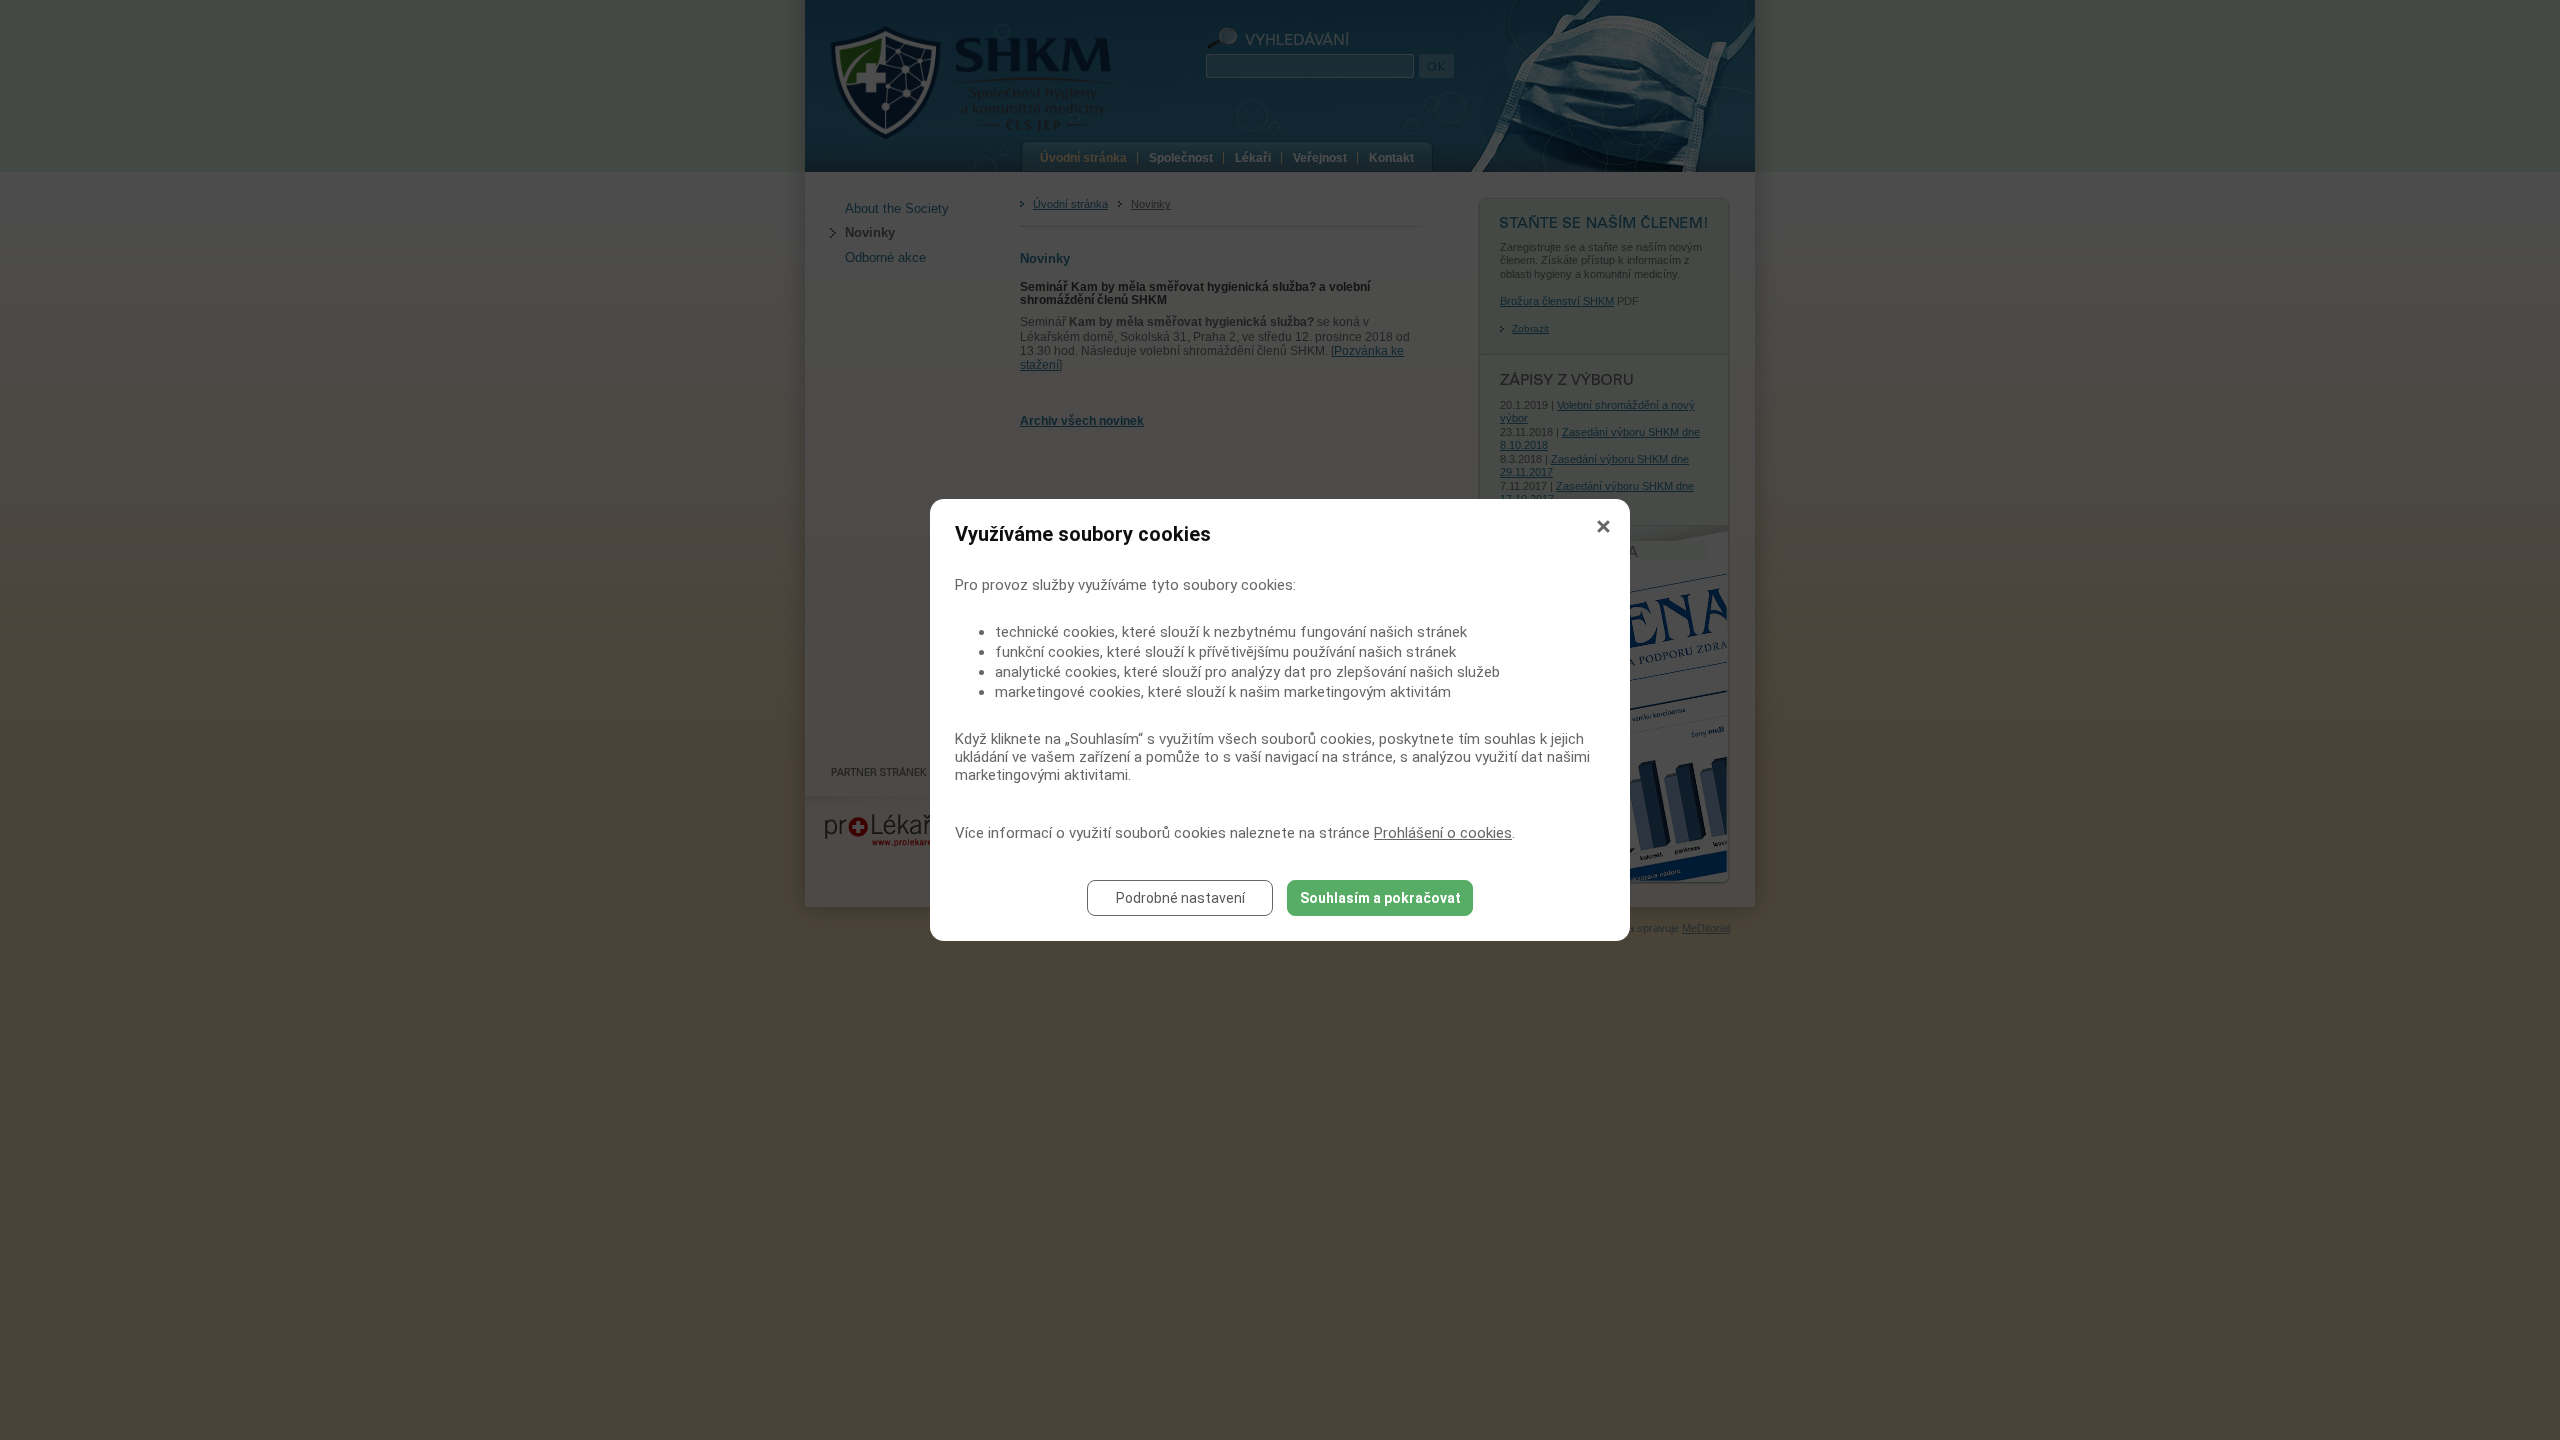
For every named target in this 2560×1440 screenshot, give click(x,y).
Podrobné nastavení (1180, 898)
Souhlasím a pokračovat (1380, 898)
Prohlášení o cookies (1443, 833)
